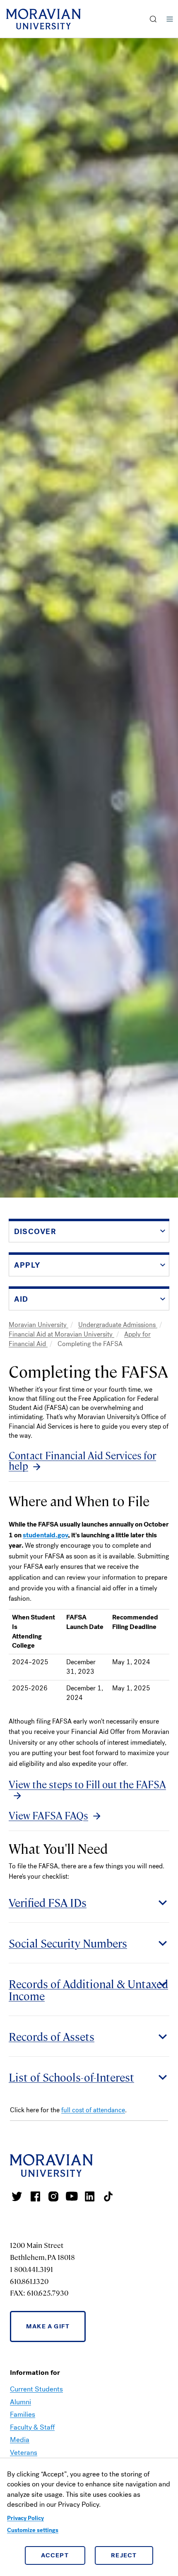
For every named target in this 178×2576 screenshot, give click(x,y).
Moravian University (38, 1325)
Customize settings (33, 2530)
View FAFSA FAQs (48, 1816)
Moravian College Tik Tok (108, 2196)
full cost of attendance (93, 2110)
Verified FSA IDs (48, 1902)
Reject (124, 2555)
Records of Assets (52, 2036)
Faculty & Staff (32, 2427)
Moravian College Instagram (53, 2196)
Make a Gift (48, 2326)
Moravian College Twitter (17, 2196)
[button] (153, 19)
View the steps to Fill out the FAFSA (87, 1785)
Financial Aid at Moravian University (61, 1334)
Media (20, 2440)
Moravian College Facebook (35, 2196)
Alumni (20, 2402)
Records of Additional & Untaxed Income (88, 1989)
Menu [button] (170, 19)
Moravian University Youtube (72, 2196)
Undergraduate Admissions (118, 1325)
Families (23, 2414)
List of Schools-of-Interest (71, 2077)
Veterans (24, 2453)
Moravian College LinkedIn (90, 2196)
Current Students (36, 2389)
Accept (55, 2555)
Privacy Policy (25, 2518)
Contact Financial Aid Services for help (82, 1461)
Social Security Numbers (68, 1943)
